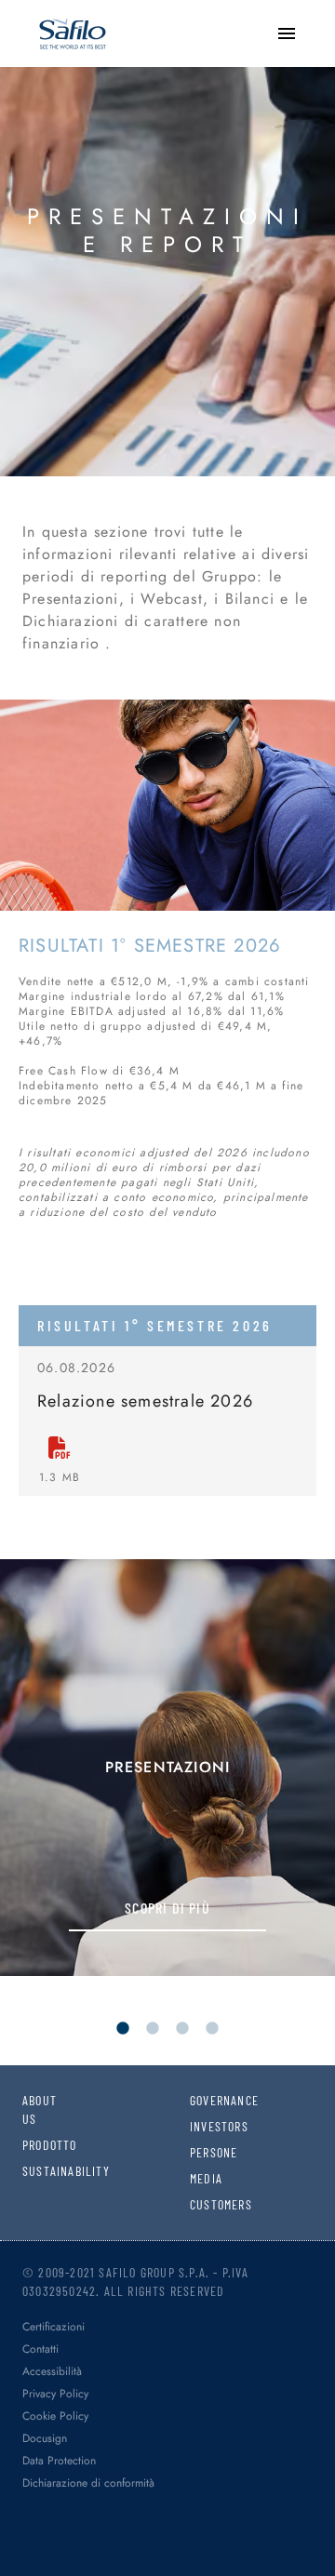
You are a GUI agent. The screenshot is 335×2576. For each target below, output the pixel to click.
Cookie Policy (55, 2416)
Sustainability (34, 2171)
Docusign (45, 2438)
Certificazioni (54, 2327)
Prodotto (34, 2145)
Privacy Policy (55, 2394)
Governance (202, 2100)
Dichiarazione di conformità (88, 2483)
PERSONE (202, 2152)
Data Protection (59, 2461)
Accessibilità (52, 2371)
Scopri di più (167, 1908)
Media (202, 2178)
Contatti (40, 2349)
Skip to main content (79, 18)
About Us (34, 2109)
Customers (202, 2204)
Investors (202, 2126)
